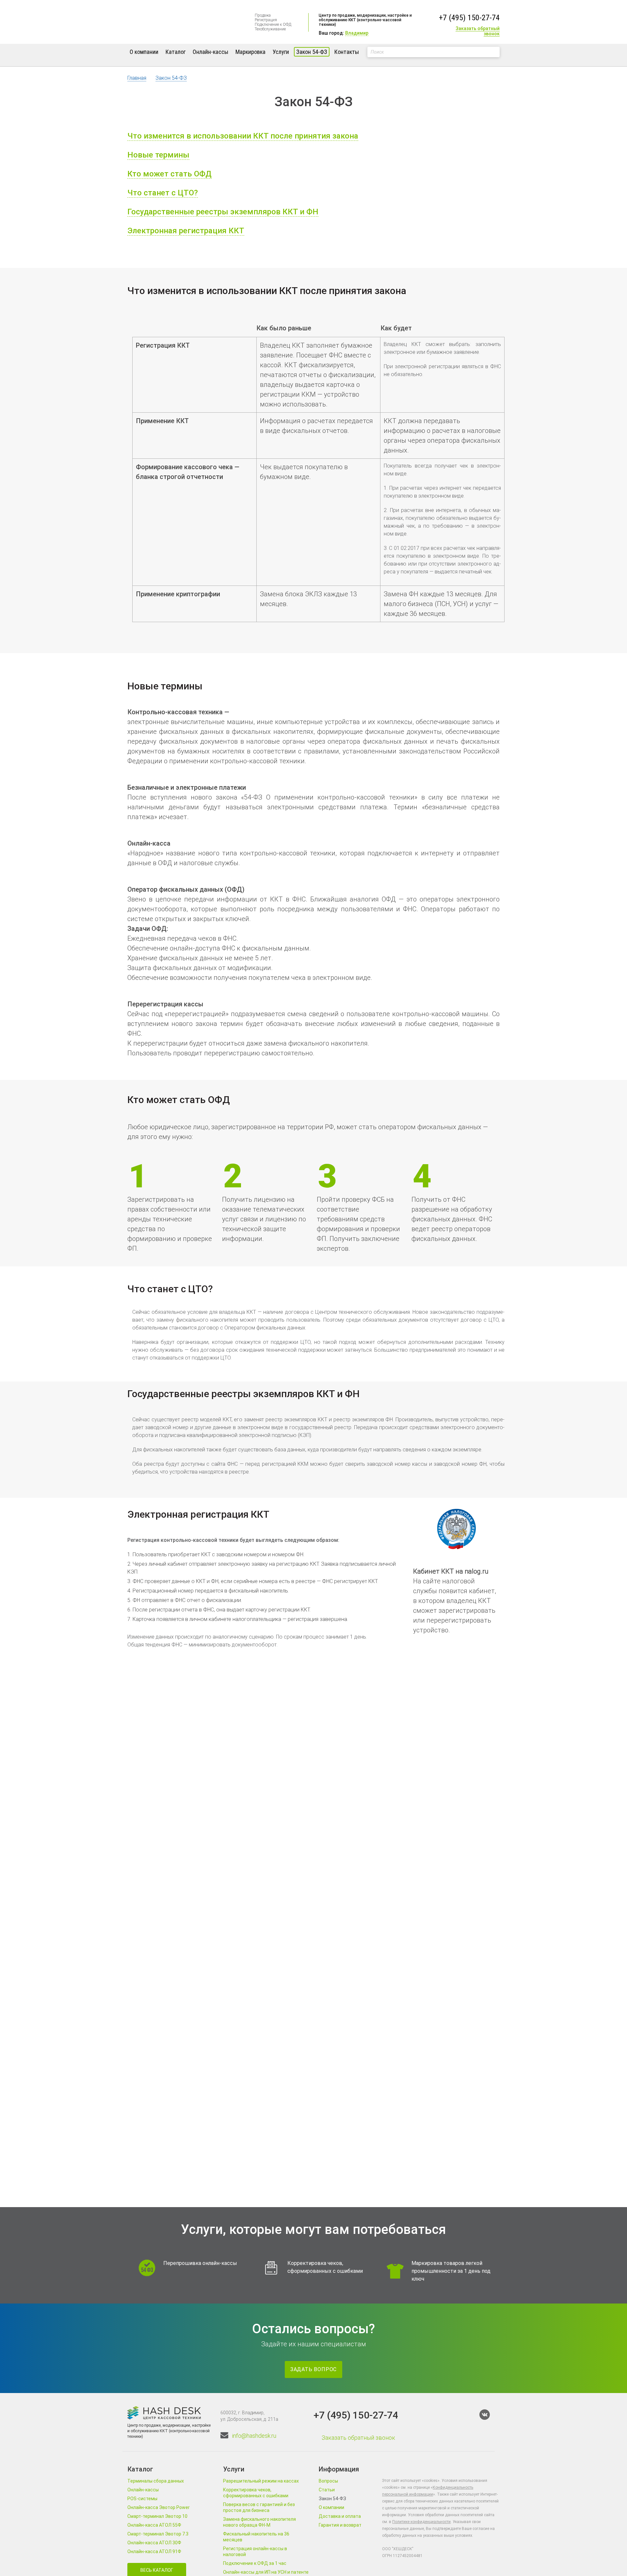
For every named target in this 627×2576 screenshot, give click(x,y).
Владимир (357, 33)
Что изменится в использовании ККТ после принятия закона (243, 136)
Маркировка (250, 52)
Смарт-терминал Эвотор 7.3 (158, 2534)
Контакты (347, 52)
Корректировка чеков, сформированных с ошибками (256, 2493)
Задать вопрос (313, 2369)
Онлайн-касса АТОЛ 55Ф (154, 2525)
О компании (144, 52)
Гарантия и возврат (340, 2525)
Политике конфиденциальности (421, 2522)
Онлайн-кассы (210, 52)
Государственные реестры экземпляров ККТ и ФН (223, 212)
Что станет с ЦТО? (163, 193)
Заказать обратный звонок (478, 31)
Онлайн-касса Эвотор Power (159, 2507)
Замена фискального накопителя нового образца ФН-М (259, 2522)
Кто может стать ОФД (169, 174)
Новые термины (158, 155)
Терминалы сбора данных (156, 2481)
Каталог (176, 52)
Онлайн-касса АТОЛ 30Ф (154, 2543)
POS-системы (142, 2499)
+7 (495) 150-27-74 (469, 18)
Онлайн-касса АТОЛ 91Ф (154, 2551)
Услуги (281, 52)
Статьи (327, 2490)
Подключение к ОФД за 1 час (255, 2563)
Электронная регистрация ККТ (186, 231)
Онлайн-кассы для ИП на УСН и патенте (266, 2572)
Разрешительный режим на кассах (261, 2481)
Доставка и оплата (340, 2516)
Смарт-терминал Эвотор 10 (157, 2516)
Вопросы (328, 2481)
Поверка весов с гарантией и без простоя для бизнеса (259, 2507)
